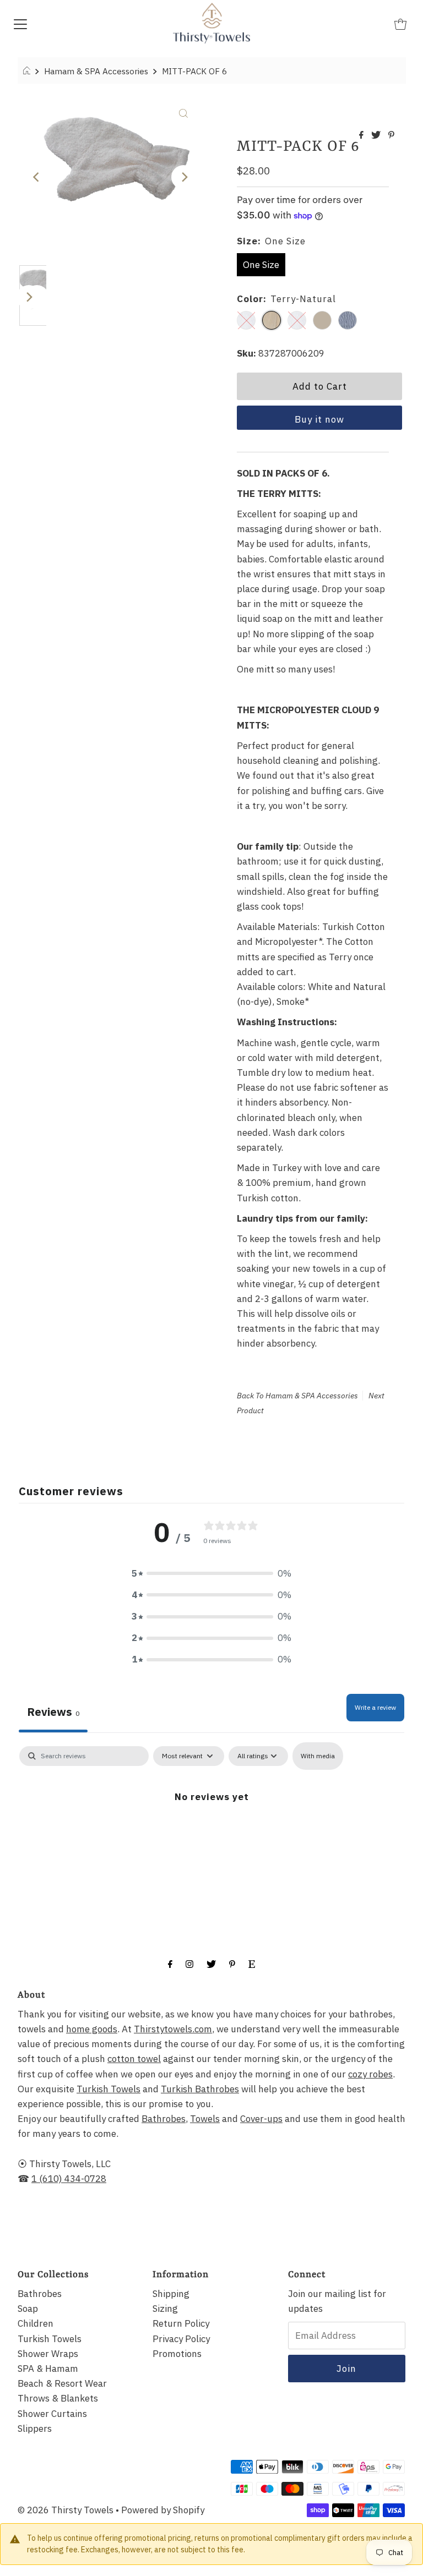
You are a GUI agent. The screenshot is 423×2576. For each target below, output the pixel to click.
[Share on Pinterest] (391, 135)
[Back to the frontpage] (28, 71)
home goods (92, 2029)
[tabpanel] (211, 1830)
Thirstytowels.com (173, 2029)
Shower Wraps (48, 2354)
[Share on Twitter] (377, 135)
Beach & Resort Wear (62, 2383)
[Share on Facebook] (362, 135)
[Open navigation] (20, 23)
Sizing (165, 2309)
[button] (211, 1574)
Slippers (35, 2429)
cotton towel (134, 2059)
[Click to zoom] (183, 112)
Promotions (177, 2354)
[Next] (183, 177)
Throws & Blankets (58, 2398)
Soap (28, 2309)
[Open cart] (400, 23)
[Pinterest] (232, 1963)
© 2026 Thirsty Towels (66, 2510)
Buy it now (319, 419)
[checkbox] (318, 1756)
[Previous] (37, 177)
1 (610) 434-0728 (69, 2179)
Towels (205, 2119)
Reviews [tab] (53, 1712)
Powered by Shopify (163, 2510)
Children (36, 2323)
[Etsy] (252, 1963)
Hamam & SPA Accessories (96, 71)
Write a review (375, 1707)
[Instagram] (189, 1963)
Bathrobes (164, 2119)
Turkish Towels (109, 2089)
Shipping (171, 2294)
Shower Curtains (52, 2414)
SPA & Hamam (48, 2369)
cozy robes (370, 2074)
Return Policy (181, 2323)
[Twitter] (211, 1963)
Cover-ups (261, 2119)
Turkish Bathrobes (200, 2089)
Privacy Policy (181, 2339)
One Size (261, 265)
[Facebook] (170, 1963)
